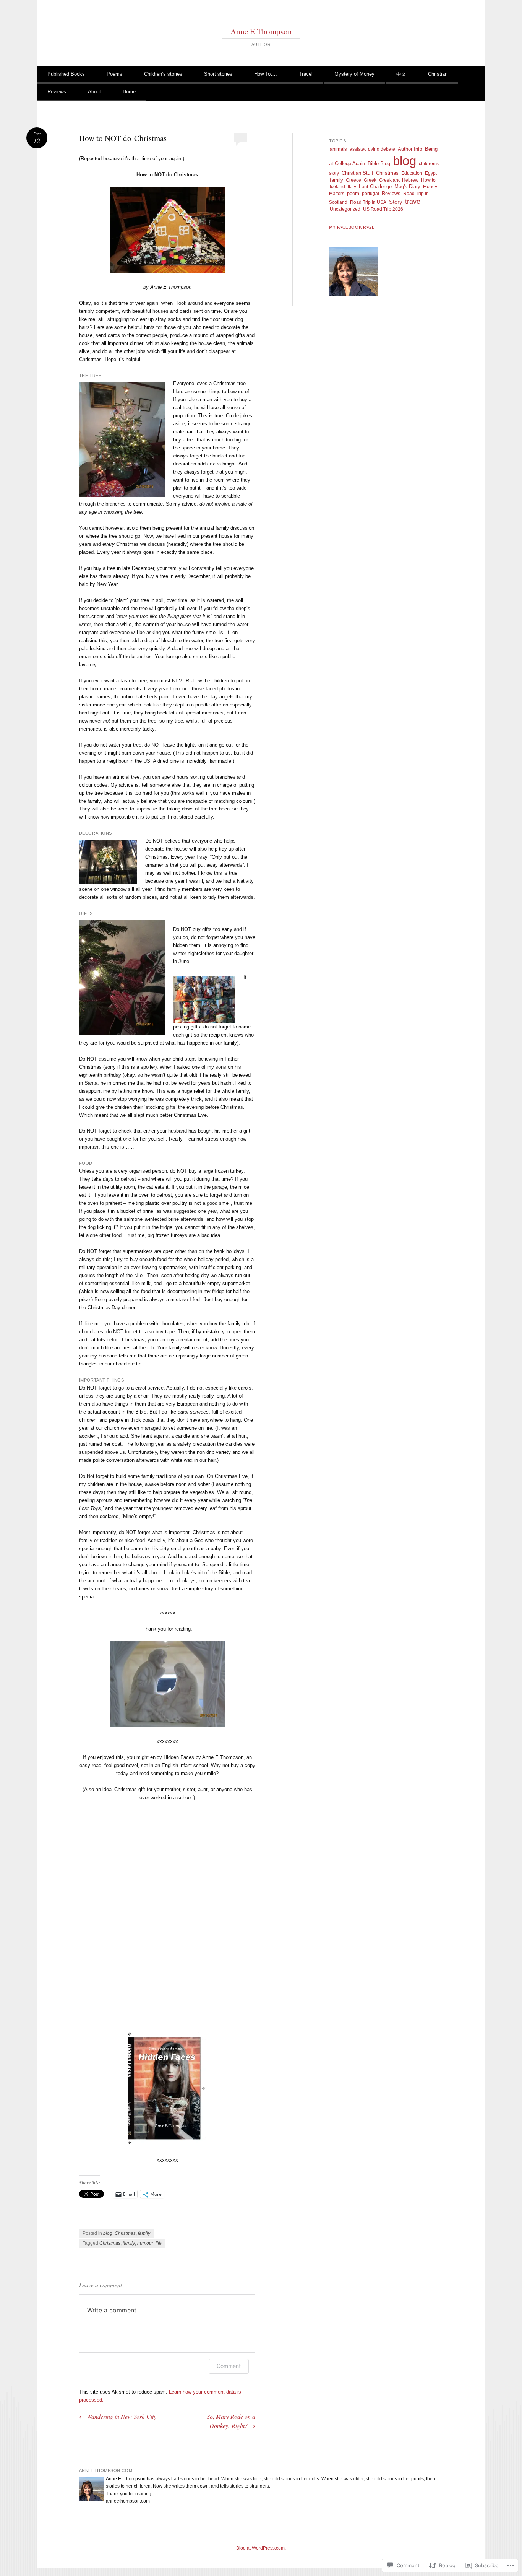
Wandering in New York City (118, 2416)
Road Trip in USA (368, 202)
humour (145, 2243)
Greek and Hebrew (399, 180)
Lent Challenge (375, 186)
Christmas (125, 2233)
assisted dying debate (372, 149)
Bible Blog (379, 164)
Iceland (337, 187)
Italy (352, 187)
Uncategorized (345, 209)
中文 (401, 74)
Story (396, 202)
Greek (370, 180)
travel (413, 202)
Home (129, 92)
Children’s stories (163, 74)
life (159, 2243)
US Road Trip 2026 (383, 209)
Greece (353, 180)
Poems (114, 74)
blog (108, 2233)
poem (353, 193)
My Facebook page (352, 227)
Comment (229, 2366)
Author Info (410, 149)
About (94, 92)
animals (338, 149)
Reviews (57, 92)
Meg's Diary (407, 186)
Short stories (218, 74)
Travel (306, 74)
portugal (370, 194)
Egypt (431, 173)
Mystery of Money (354, 74)
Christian (438, 74)
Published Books (66, 74)
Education (412, 173)
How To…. (266, 74)
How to (428, 180)
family (144, 2233)
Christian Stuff (357, 173)
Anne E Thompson (261, 31)
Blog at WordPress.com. (261, 2548)
